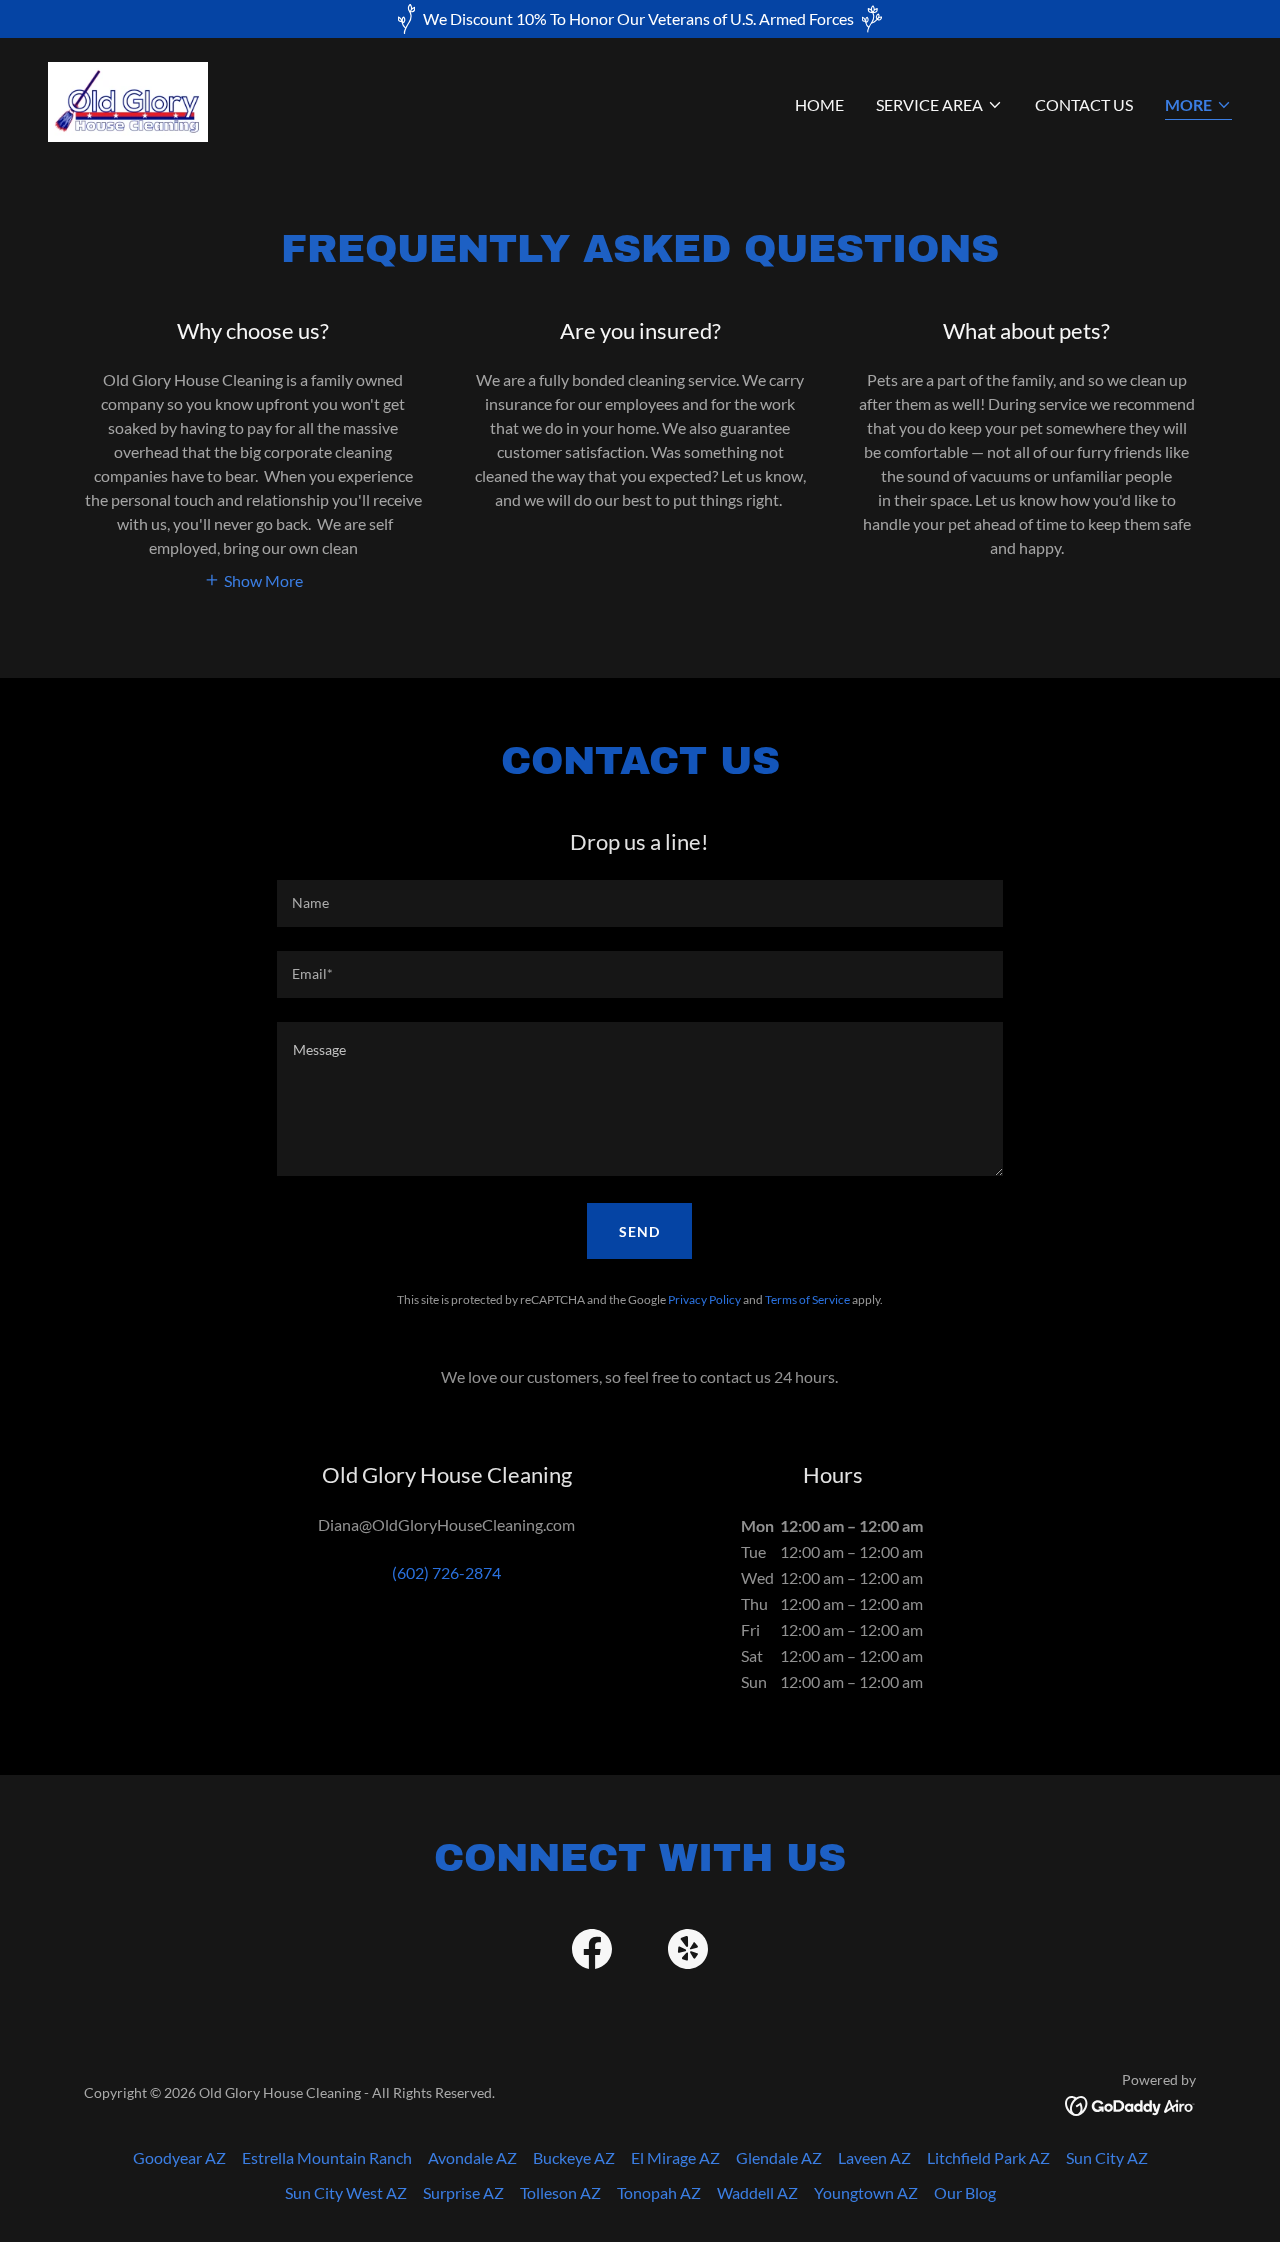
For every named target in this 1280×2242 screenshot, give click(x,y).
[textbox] (639, 903)
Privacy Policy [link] (704, 1299)
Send (639, 1231)
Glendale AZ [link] (779, 2157)
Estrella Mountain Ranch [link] (327, 2157)
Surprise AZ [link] (463, 2192)
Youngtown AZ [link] (866, 2192)
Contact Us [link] (1084, 104)
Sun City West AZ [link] (346, 2192)
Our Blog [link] (965, 2192)
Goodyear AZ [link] (179, 2157)
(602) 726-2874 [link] (446, 1572)
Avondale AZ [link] (472, 2157)
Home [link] (819, 104)
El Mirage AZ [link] (675, 2157)
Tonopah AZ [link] (659, 2192)
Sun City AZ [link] (1107, 2157)
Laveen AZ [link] (874, 2157)
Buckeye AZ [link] (574, 2157)
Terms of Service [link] (807, 1299)
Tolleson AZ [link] (560, 2192)
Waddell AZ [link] (757, 2192)
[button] (939, 105)
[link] (128, 99)
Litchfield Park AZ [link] (988, 2157)
